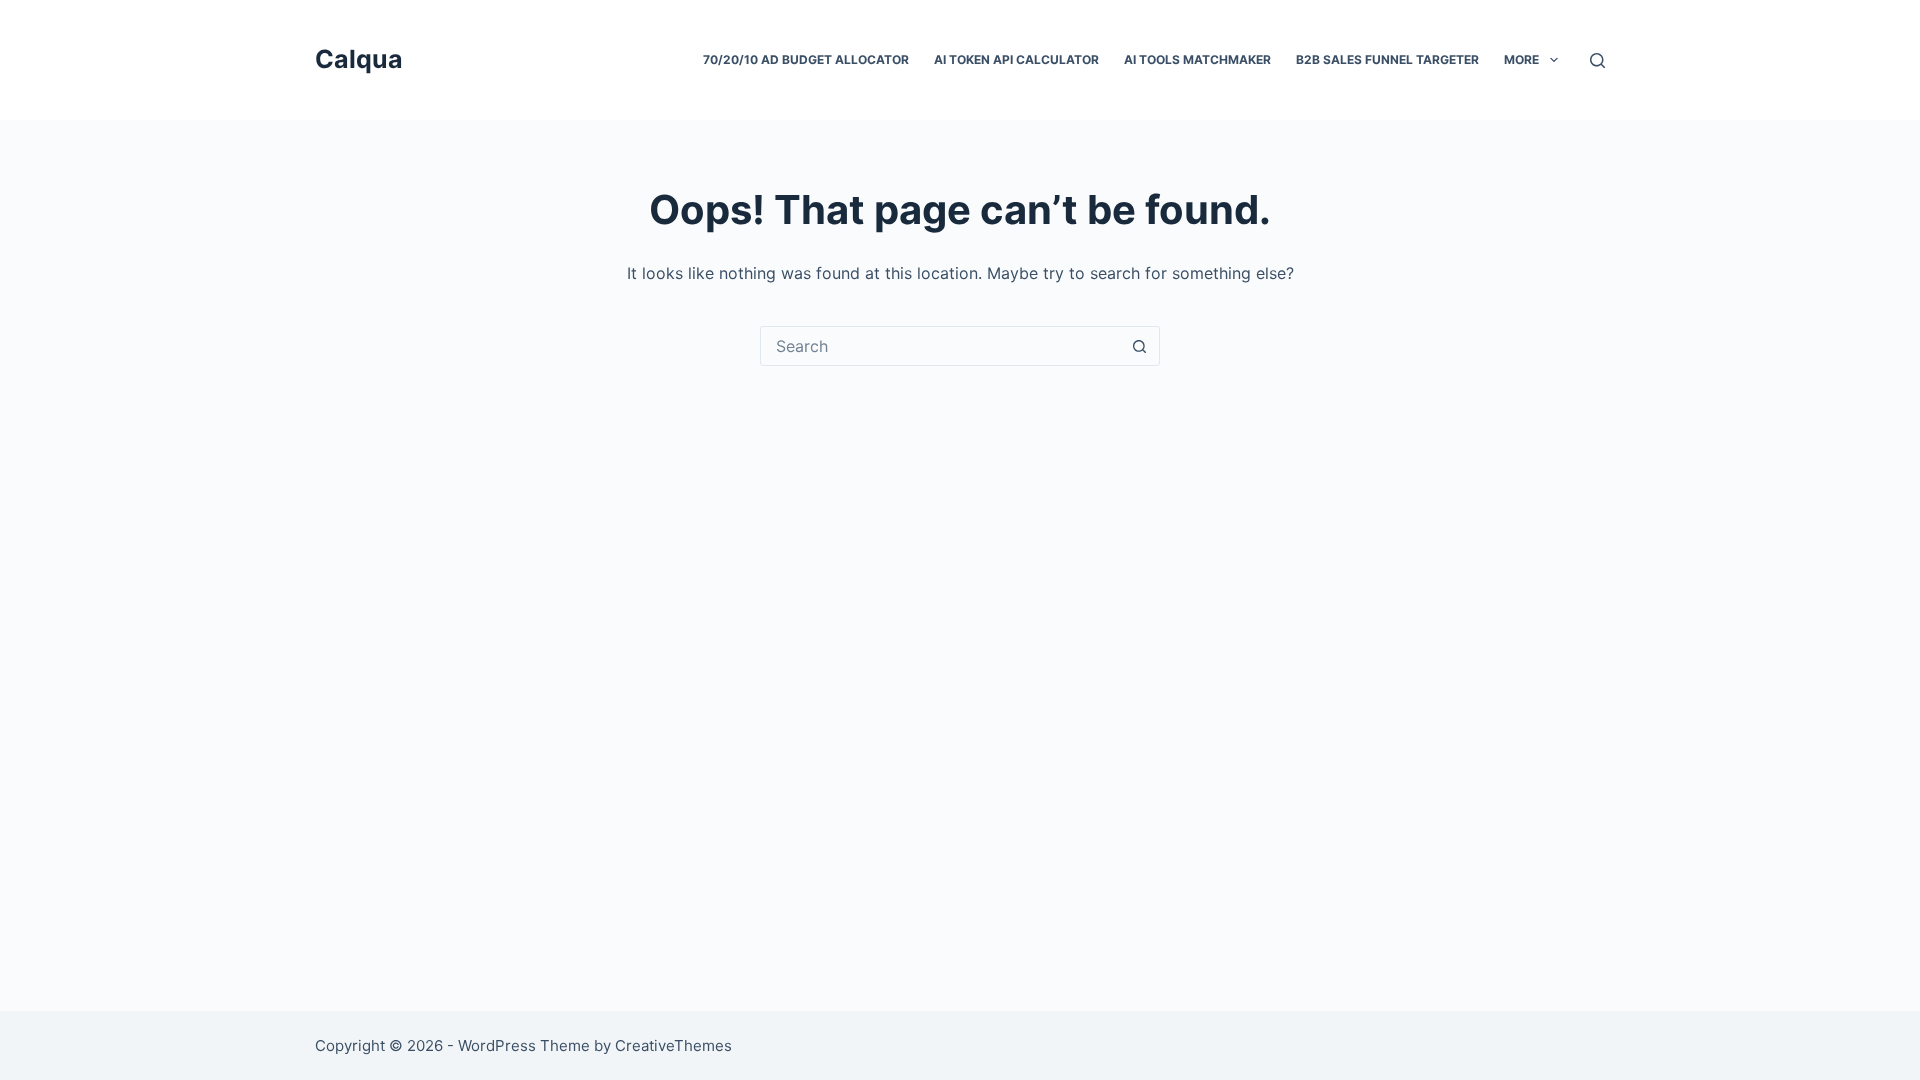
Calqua (359, 59)
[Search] (1597, 60)
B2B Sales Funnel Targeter (1387, 59)
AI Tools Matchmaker (1197, 59)
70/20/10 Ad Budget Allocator (806, 59)
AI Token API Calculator (1016, 59)
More (1521, 59)
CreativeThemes (673, 1045)
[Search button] (1139, 346)
